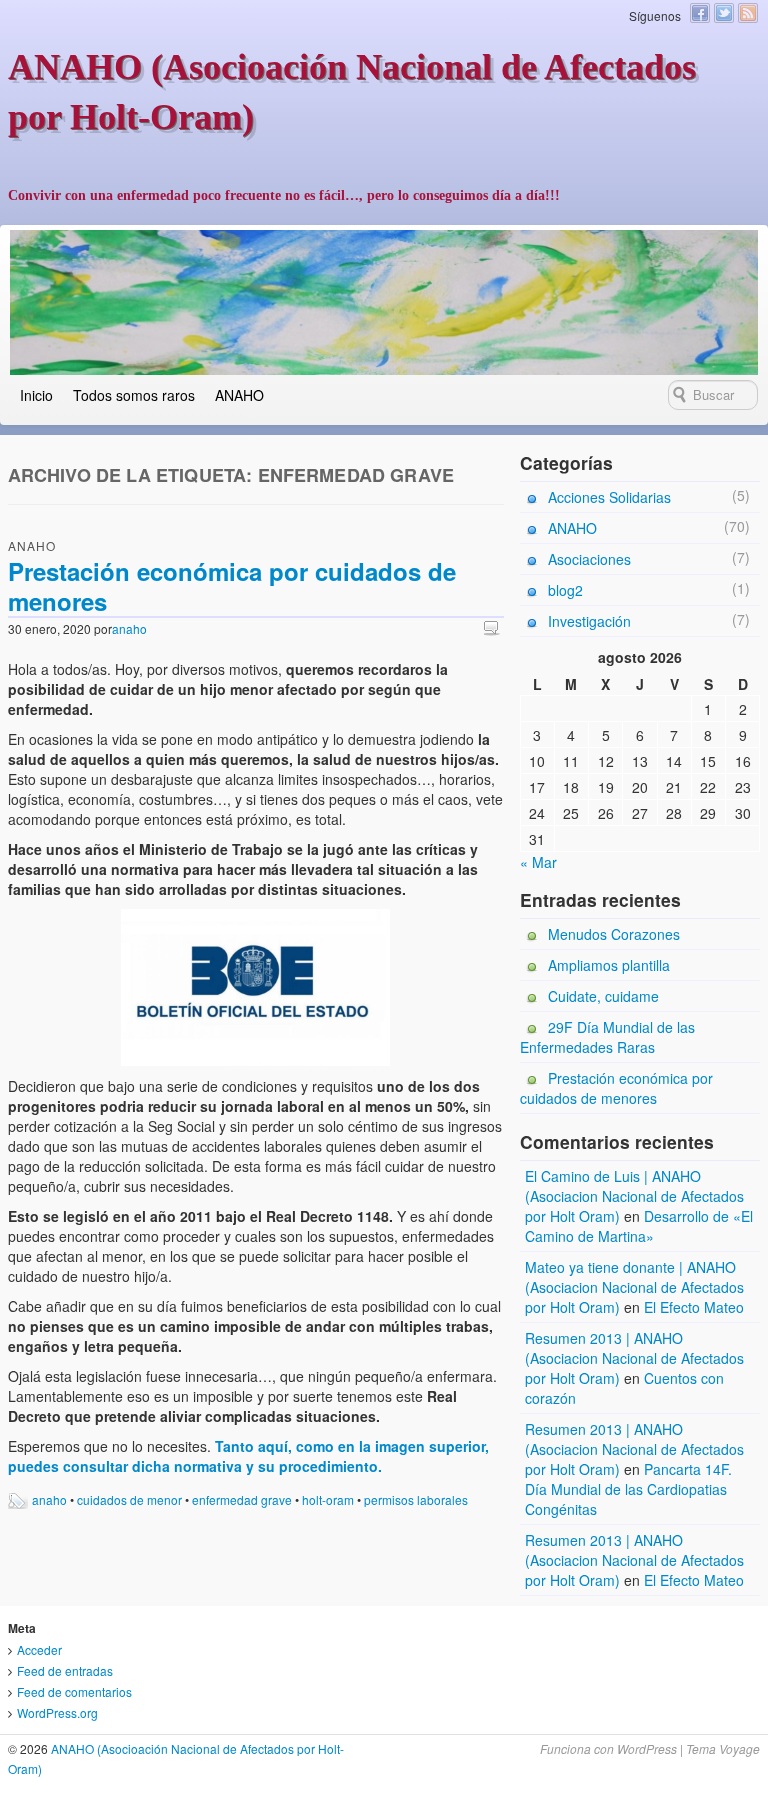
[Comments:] (494, 627)
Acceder (39, 1649)
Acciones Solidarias (609, 497)
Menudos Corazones (614, 934)
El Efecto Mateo (694, 1307)
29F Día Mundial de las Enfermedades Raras (607, 1037)
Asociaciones (589, 559)
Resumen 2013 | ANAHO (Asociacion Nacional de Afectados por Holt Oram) (634, 1358)
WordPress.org (57, 1712)
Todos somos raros (134, 395)
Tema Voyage (723, 1748)
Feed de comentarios (74, 1691)
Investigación (589, 621)
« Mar (538, 862)
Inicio (36, 395)
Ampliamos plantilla (609, 965)
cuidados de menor (129, 1499)
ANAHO (239, 395)
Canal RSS (748, 13)
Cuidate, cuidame (603, 996)
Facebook (700, 13)
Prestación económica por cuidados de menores (232, 586)
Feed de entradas (65, 1670)
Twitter (724, 13)
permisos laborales (416, 1499)
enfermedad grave (242, 1499)
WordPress (647, 1748)
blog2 (565, 590)
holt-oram (328, 1499)
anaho (129, 628)
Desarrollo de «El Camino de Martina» (639, 1226)
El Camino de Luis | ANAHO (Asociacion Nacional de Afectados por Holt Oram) (634, 1196)
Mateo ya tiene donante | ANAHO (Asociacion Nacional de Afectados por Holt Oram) (634, 1287)
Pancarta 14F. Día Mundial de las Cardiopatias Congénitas (628, 1489)
